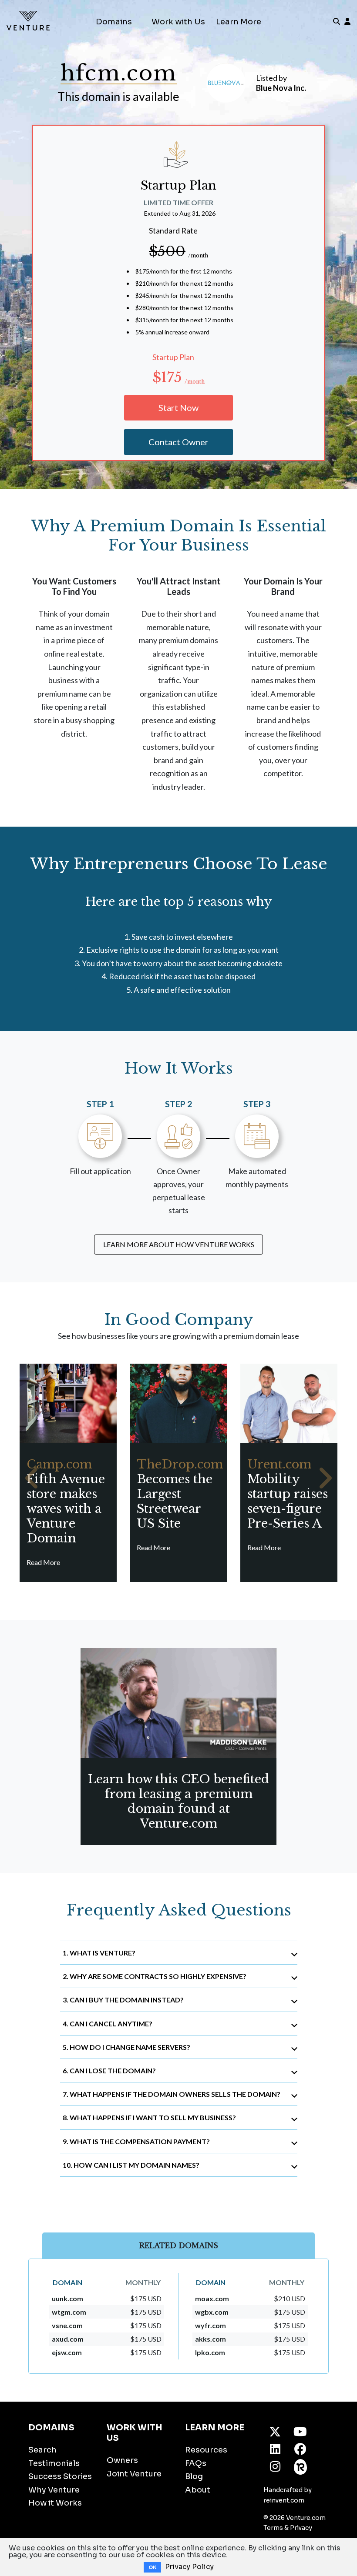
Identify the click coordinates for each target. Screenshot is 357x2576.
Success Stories (60, 2476)
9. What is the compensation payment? (136, 2141)
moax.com (212, 2298)
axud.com (68, 2339)
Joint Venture (134, 2474)
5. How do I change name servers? (126, 2047)
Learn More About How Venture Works (179, 1244)
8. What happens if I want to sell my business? (149, 2117)
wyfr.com (210, 2325)
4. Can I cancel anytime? (108, 2024)
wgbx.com (212, 2312)
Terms (273, 2528)
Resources (206, 2450)
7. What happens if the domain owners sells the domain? (172, 2094)
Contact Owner (178, 442)
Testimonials (54, 2463)
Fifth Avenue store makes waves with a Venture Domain (66, 1501)
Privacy (301, 2528)
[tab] (179, 1953)
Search (42, 2450)
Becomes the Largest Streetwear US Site (180, 1494)
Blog (194, 2476)
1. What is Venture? (99, 1953)
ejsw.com (67, 2352)
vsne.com (67, 2325)
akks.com (210, 2339)
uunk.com (67, 2298)
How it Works (55, 2503)
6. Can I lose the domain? (109, 2070)
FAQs (196, 2463)
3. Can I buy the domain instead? (123, 2000)
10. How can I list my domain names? (131, 2165)
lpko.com (210, 2352)
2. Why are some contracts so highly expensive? (155, 1976)
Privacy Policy (189, 2567)
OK (152, 2567)
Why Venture (54, 2490)
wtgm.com (69, 2312)
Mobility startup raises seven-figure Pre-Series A (288, 1494)
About (198, 2490)
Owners (122, 2460)
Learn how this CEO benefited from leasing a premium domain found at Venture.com (178, 1801)
